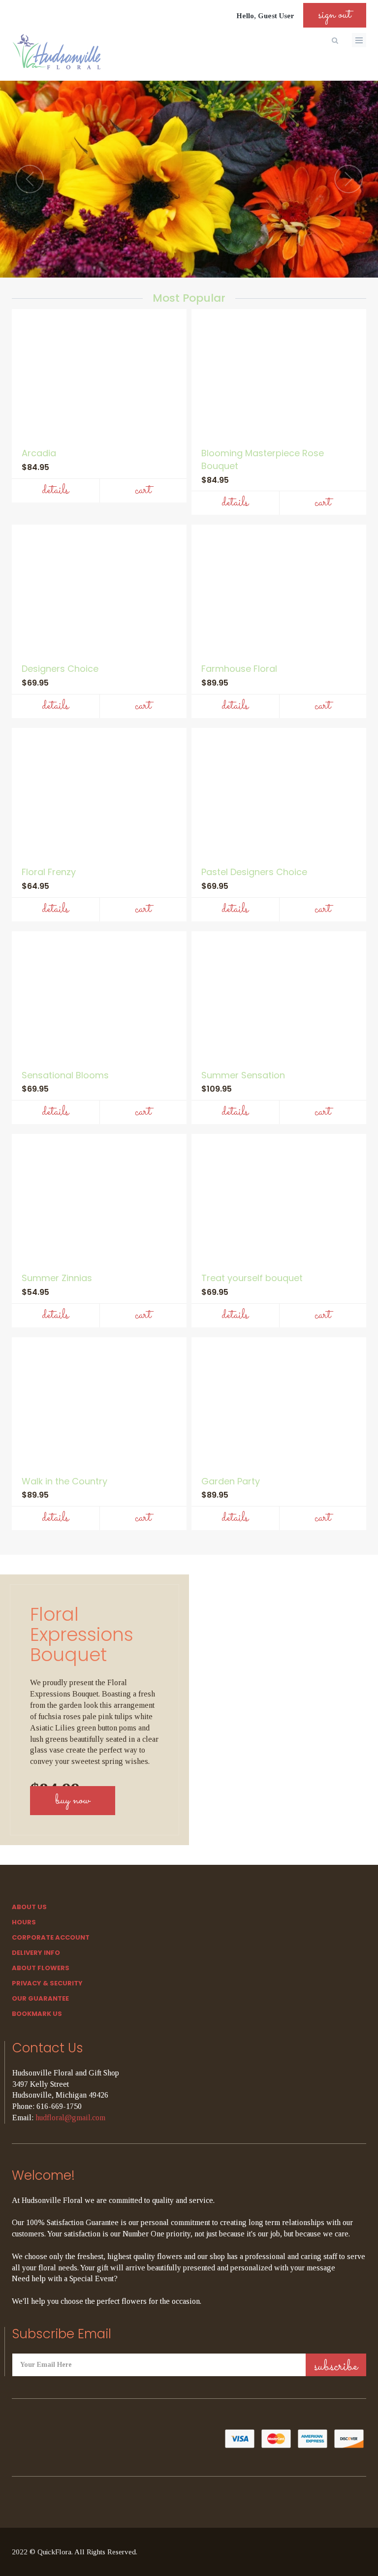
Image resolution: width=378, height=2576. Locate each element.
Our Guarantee (40, 1998)
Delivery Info (36, 1953)
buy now (73, 1801)
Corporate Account (51, 1937)
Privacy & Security (47, 1983)
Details (55, 490)
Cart (143, 490)
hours (24, 1922)
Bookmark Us (37, 2014)
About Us (29, 1907)
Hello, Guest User (265, 16)
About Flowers (41, 1968)
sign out (335, 15)
